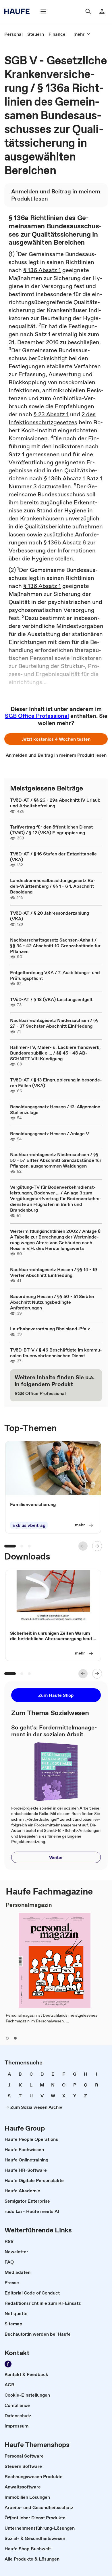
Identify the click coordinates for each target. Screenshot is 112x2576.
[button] (56, 739)
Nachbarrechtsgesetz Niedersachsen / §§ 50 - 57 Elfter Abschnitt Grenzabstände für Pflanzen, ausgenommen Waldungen (56, 1160)
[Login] (102, 11)
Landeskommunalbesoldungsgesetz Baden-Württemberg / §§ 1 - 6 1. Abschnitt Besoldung (53, 886)
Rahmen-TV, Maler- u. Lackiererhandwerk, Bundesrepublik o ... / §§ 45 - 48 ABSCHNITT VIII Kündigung (55, 1053)
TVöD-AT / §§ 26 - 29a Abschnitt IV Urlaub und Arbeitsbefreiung (55, 803)
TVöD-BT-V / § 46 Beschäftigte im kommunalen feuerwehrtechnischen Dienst (56, 1353)
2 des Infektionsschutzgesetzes (52, 418)
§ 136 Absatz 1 (42, 270)
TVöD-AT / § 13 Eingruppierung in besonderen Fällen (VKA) (56, 1083)
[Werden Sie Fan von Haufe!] (8, 2364)
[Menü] (43, 11)
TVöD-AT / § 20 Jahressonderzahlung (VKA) (50, 916)
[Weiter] (97, 1546)
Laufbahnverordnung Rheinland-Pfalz (50, 1329)
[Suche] (88, 11)
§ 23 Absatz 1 (51, 414)
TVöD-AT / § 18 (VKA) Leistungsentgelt (51, 999)
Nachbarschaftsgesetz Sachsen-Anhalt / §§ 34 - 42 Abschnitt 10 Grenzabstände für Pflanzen (55, 946)
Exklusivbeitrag (29, 1525)
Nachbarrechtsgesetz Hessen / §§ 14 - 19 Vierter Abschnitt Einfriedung (54, 1272)
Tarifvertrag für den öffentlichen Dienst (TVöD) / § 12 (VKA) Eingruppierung (51, 830)
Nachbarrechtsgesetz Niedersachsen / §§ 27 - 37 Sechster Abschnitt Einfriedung (54, 1023)
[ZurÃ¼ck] (83, 1546)
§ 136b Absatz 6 (65, 542)
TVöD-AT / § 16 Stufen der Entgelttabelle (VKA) (53, 857)
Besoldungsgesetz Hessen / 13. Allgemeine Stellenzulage (55, 1109)
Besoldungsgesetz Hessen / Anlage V (50, 1134)
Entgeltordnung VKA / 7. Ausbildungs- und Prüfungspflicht (55, 975)
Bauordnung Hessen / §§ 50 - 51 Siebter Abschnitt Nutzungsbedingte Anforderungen (52, 1302)
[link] (13, 34)
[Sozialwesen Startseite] (19, 11)
